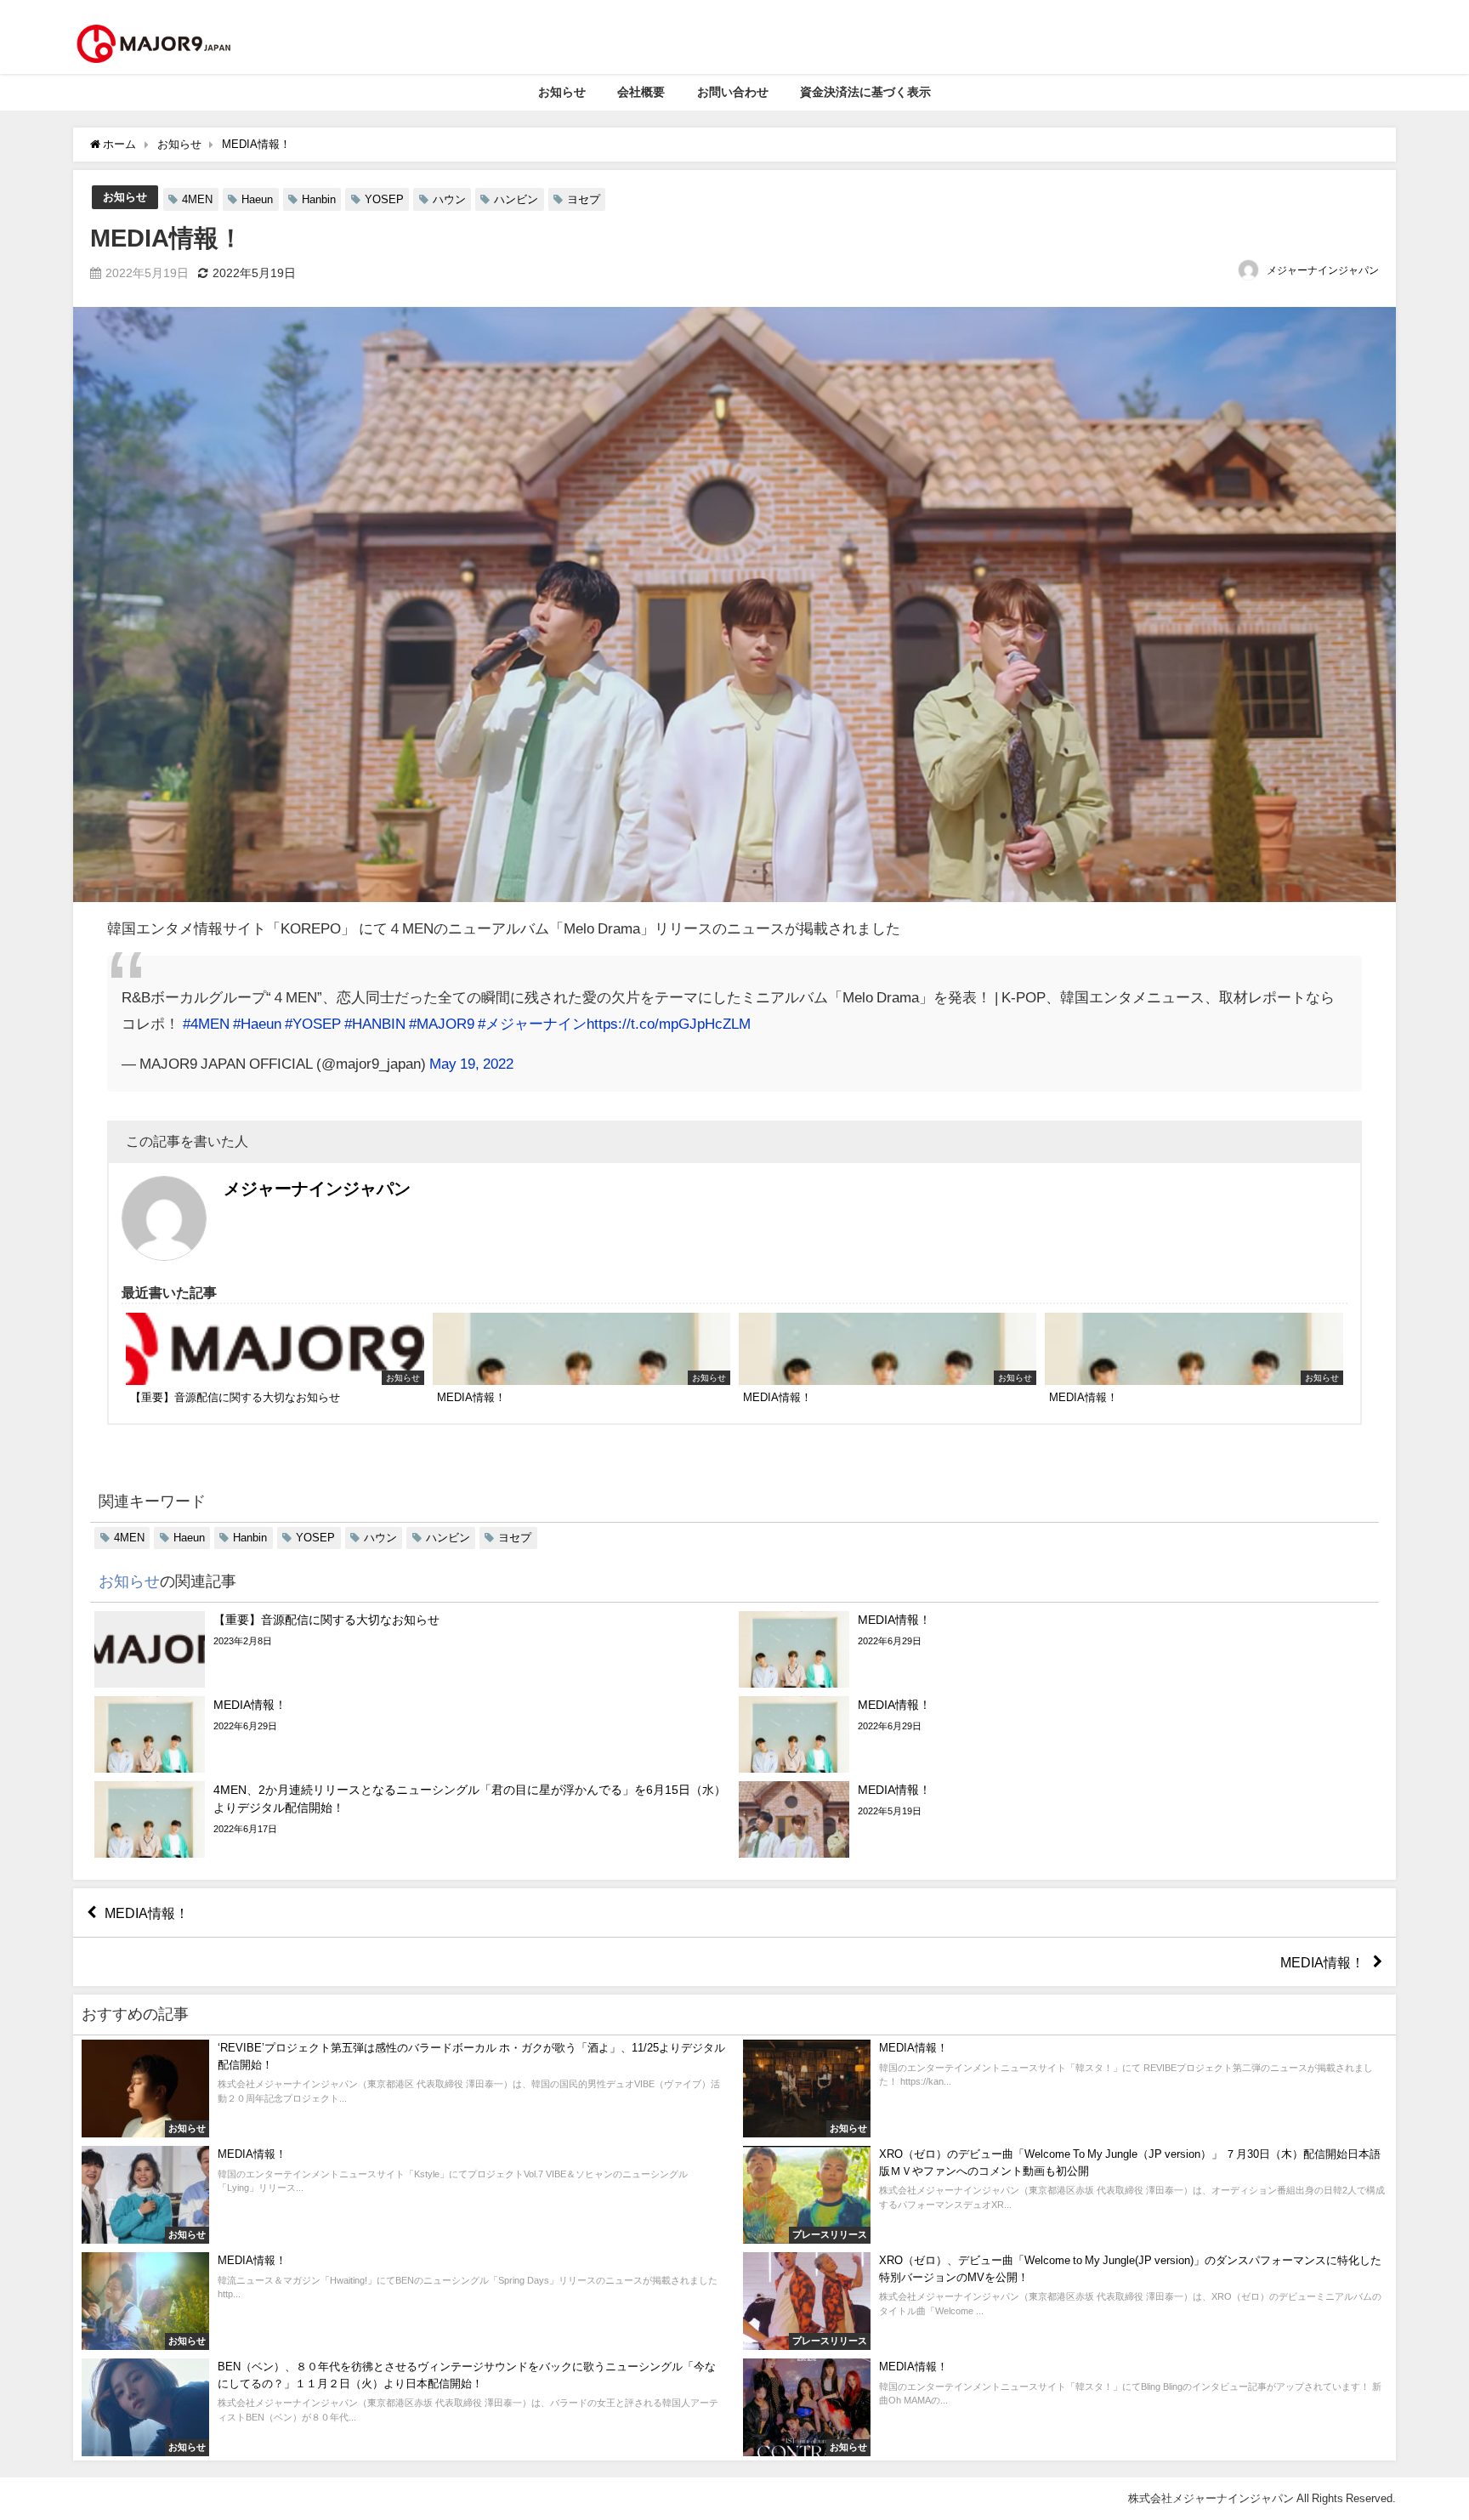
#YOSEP (313, 1023)
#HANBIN (375, 1023)
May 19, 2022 (471, 1063)
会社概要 (641, 92)
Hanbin (319, 199)
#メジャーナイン (532, 1023)
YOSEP (384, 199)
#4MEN (206, 1023)
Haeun (257, 199)
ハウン (449, 199)
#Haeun (257, 1023)
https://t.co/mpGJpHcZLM (669, 1023)
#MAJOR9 (442, 1023)
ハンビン (516, 199)
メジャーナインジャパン (1323, 270)
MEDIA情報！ (147, 1913)
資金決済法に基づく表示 (865, 92)
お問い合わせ (733, 92)
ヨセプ (584, 199)
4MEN (197, 199)
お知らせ (562, 92)
